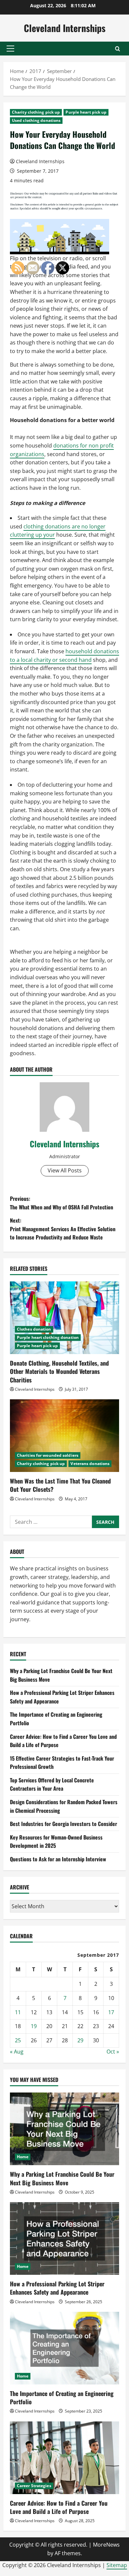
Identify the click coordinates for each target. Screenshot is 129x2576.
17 (111, 2012)
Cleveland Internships (65, 28)
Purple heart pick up (86, 112)
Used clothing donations (36, 120)
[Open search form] (118, 49)
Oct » (113, 2052)
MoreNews (106, 2545)
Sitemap (117, 2565)
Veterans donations (90, 1464)
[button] (10, 49)
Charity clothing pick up (36, 112)
